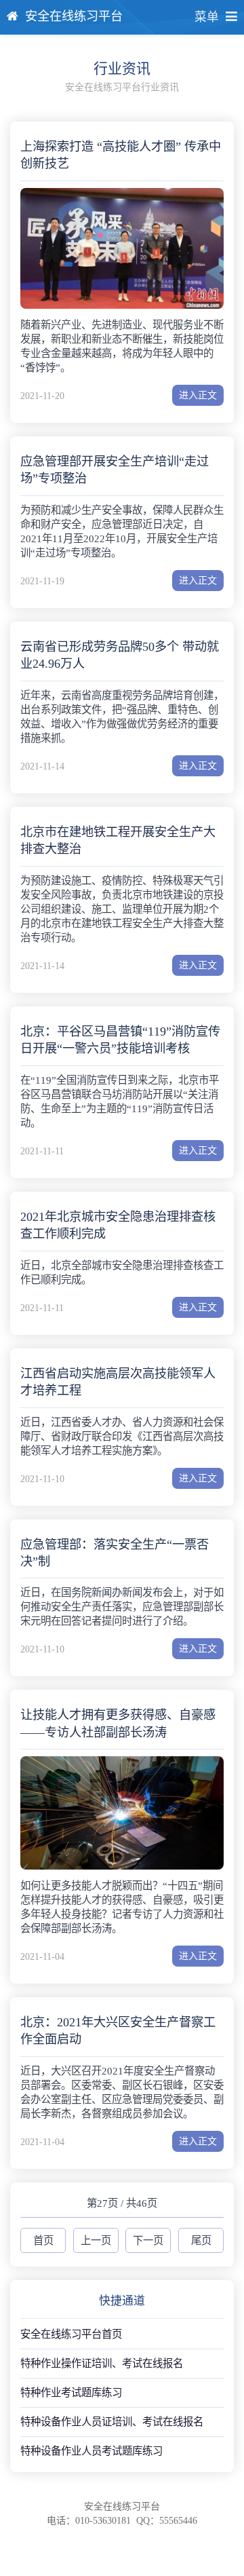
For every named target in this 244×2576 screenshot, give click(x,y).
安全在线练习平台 (74, 16)
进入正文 (198, 395)
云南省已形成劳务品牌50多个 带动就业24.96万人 (120, 655)
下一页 (148, 2240)
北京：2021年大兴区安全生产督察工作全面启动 (118, 2031)
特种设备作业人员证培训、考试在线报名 (112, 2422)
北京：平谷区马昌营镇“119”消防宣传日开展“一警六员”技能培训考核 (120, 1040)
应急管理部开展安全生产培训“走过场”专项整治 (115, 470)
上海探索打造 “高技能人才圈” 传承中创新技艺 (121, 155)
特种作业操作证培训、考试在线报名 (102, 2363)
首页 (43, 2240)
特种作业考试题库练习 (71, 2392)
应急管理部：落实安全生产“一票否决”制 (115, 1553)
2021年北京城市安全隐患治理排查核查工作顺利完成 (118, 1225)
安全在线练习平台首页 (71, 2334)
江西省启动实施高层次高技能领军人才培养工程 (118, 1382)
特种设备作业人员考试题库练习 (91, 2451)
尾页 (201, 2240)
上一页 (96, 2240)
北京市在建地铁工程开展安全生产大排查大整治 (118, 840)
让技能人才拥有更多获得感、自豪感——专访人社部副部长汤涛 (118, 1723)
